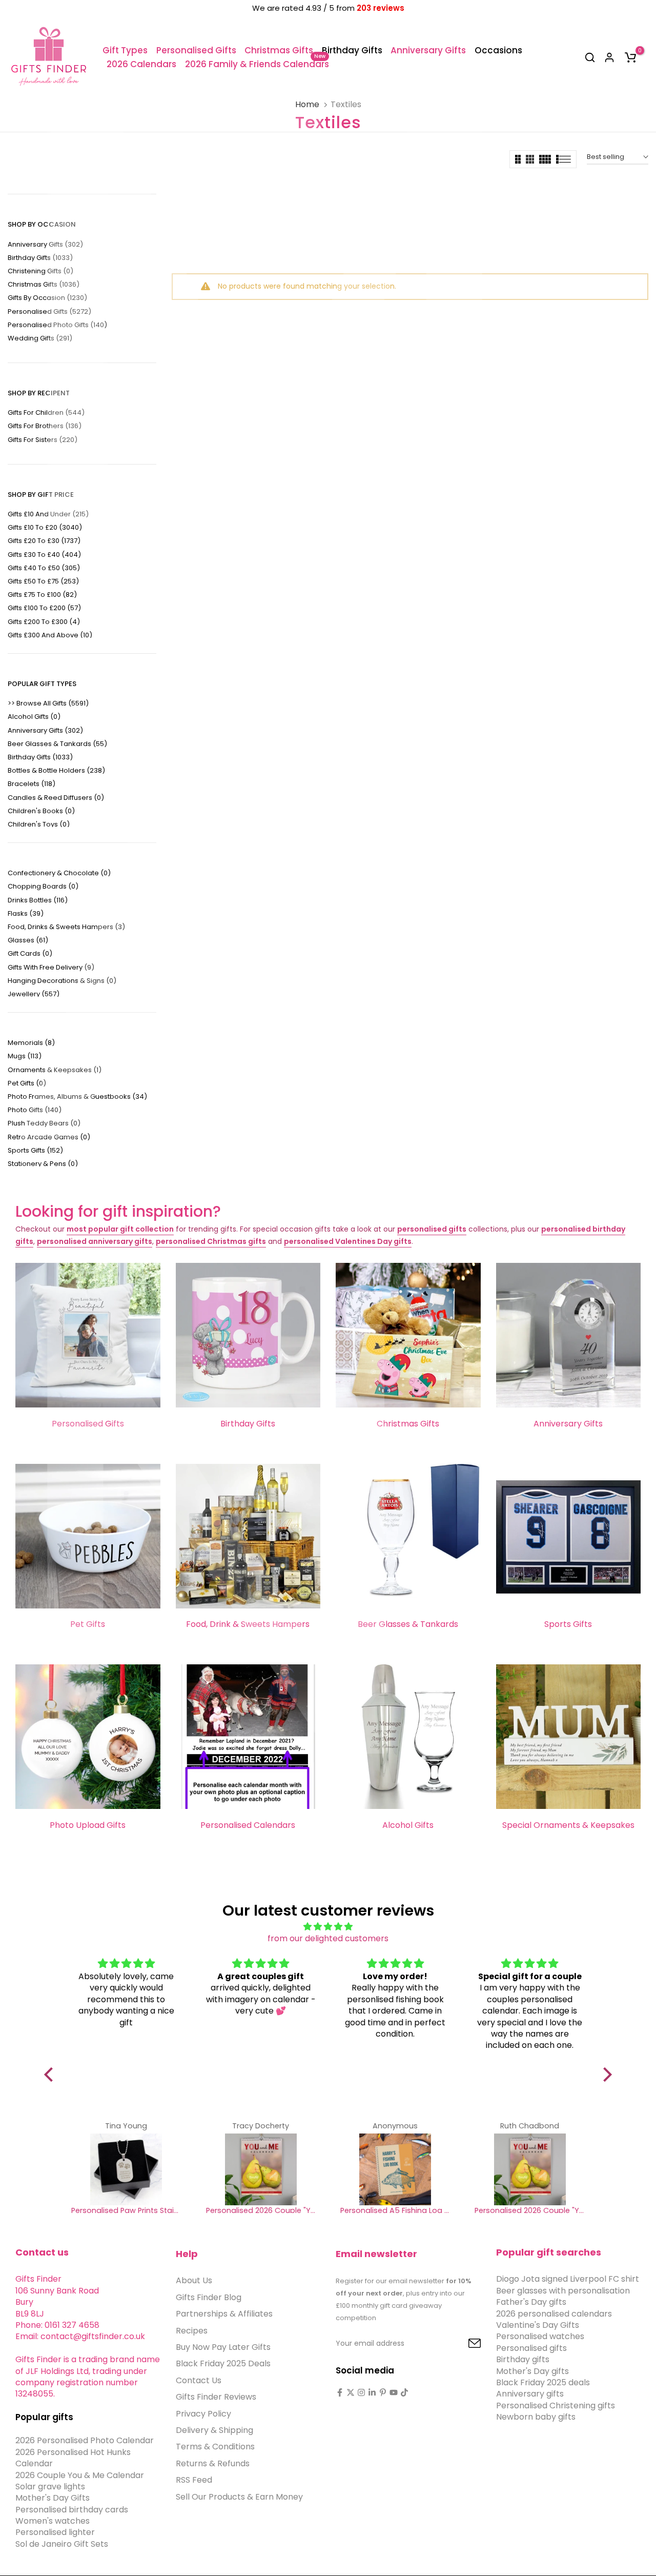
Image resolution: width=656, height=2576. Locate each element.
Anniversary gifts (530, 2394)
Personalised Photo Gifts (57, 325)
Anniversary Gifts (428, 50)
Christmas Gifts (279, 50)
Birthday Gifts (352, 50)
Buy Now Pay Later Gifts (223, 2347)
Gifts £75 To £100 (42, 595)
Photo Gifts (35, 1110)
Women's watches (53, 2521)
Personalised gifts (531, 2348)
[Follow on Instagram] (361, 2392)
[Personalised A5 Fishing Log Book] (395, 2169)
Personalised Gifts (196, 50)
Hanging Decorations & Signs (62, 981)
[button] (51, 2075)
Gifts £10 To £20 (45, 527)
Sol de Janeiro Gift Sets (62, 2543)
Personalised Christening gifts (556, 2405)
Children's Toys (39, 824)
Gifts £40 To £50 (44, 568)
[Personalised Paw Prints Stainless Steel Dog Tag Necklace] (126, 2169)
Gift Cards (30, 953)
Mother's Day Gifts (53, 2498)
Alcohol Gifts (34, 717)
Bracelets (32, 784)
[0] (630, 57)
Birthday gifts (523, 2359)
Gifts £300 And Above (50, 635)
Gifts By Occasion (47, 298)
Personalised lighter (55, 2532)
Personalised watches (540, 2336)
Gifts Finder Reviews (216, 2397)
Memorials (31, 1043)
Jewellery (34, 994)
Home (307, 105)
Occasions (498, 50)
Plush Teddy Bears (44, 1123)
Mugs (25, 1056)
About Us (194, 2280)
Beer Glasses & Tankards (57, 744)
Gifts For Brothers (45, 426)
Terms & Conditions (215, 2447)
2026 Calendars (141, 64)
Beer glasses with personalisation (563, 2290)
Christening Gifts (40, 271)
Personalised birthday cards (72, 2509)
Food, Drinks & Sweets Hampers (66, 927)
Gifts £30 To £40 (44, 555)
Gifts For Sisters (43, 440)
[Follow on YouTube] (394, 2392)
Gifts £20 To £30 (44, 541)
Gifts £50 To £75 (43, 581)
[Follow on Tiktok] (404, 2392)
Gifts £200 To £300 (44, 622)
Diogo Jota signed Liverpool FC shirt (568, 2279)
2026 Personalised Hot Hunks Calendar (73, 2457)
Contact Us (199, 2380)
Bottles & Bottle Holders (56, 770)
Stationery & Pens (43, 1164)
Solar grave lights (50, 2487)
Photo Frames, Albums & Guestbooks (77, 1096)
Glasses (28, 940)
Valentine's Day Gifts (538, 2325)
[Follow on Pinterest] (383, 2392)
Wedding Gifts (40, 338)
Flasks (26, 913)
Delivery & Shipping (214, 2430)
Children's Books (41, 811)
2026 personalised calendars (554, 2313)
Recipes (192, 2330)
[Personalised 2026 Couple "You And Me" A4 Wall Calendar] (261, 2169)
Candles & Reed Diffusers (56, 798)
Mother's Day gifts (532, 2371)
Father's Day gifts (531, 2302)
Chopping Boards (43, 886)
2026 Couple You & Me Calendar (80, 2475)
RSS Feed (194, 2480)
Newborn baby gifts (536, 2417)
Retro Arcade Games (49, 1137)
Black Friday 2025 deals (543, 2382)
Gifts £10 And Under (48, 514)
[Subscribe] (463, 2344)
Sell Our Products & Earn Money (239, 2496)
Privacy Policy (203, 2413)
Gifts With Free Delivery (51, 967)
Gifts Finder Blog (209, 2297)
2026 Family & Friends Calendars (257, 64)
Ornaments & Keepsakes (55, 1070)
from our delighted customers (328, 1938)
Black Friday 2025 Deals (223, 2363)
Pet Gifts (27, 1083)
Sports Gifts (35, 1150)
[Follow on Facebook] (340, 2392)
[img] (328, 1927)
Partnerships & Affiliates (224, 2314)
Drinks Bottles (38, 900)
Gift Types (125, 50)
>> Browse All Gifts (48, 703)
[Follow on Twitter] (351, 2392)
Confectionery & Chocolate (59, 873)
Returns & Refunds (213, 2463)
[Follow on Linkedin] (372, 2392)
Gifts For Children (46, 412)
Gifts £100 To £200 (44, 608)
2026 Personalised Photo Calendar (85, 2440)
